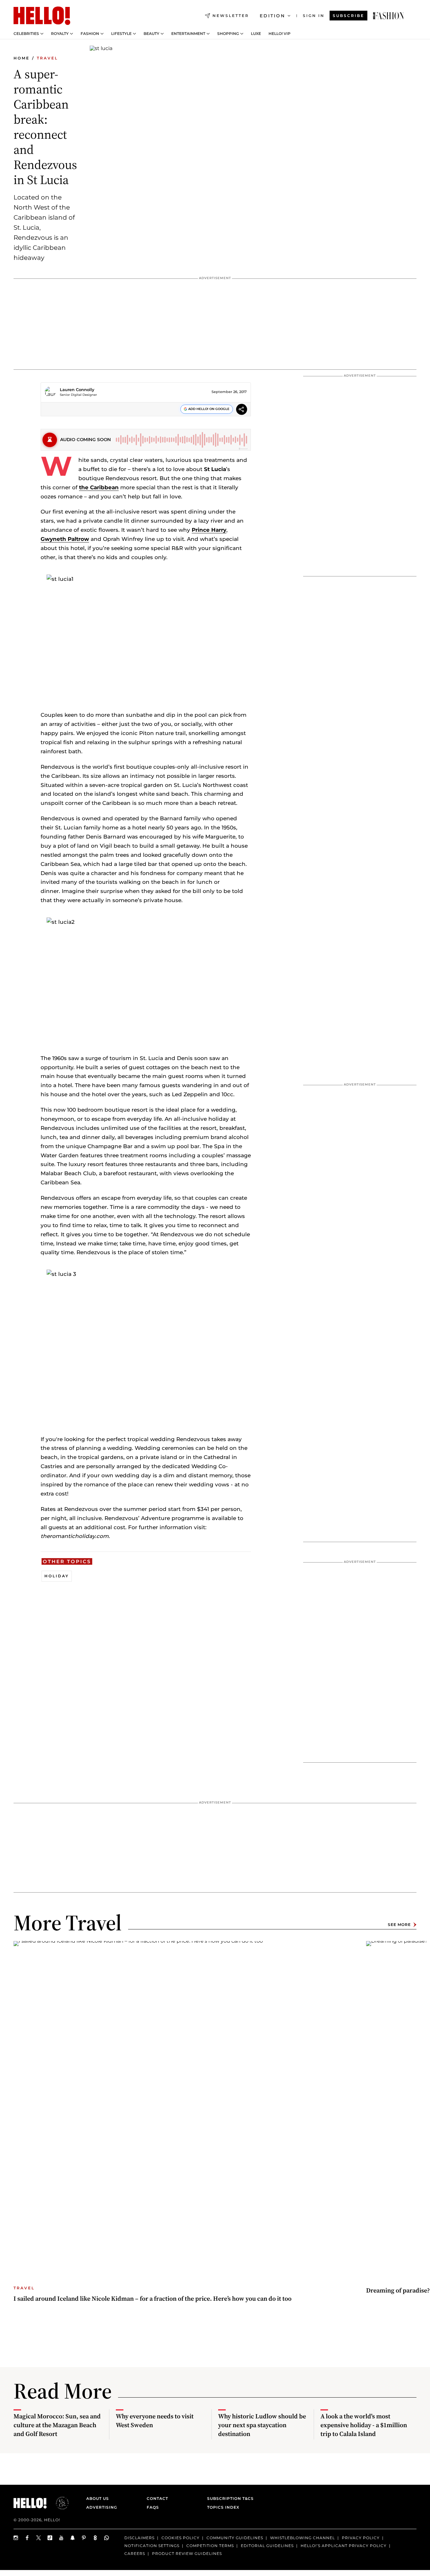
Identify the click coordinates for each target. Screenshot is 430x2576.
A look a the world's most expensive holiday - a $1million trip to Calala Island (364, 2425)
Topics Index (223, 2507)
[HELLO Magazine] (42, 16)
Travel (47, 58)
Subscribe (348, 16)
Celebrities (26, 34)
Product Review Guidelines (187, 2554)
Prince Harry (209, 530)
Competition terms (210, 2546)
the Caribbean (99, 487)
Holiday (57, 1576)
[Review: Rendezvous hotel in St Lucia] (388, 16)
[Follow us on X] (39, 2538)
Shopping (228, 34)
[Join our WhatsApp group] (107, 2538)
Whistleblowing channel (303, 2538)
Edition (272, 16)
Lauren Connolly (77, 390)
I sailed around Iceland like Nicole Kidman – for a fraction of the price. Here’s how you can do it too (153, 2298)
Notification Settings (152, 2546)
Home (22, 58)
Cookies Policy (181, 2538)
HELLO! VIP (280, 34)
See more (399, 1925)
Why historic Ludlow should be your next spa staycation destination (262, 2425)
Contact (157, 2498)
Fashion (90, 34)
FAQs (153, 2507)
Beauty (151, 34)
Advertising (102, 2507)
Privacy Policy (361, 2538)
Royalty (60, 34)
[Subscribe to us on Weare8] (95, 2538)
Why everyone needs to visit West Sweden (155, 2421)
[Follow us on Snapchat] (73, 2538)
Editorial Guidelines (267, 2546)
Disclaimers (139, 2538)
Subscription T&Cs (229, 2498)
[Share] (242, 410)
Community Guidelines (235, 2538)
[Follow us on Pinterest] (84, 2538)
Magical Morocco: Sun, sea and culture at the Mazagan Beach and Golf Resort (57, 2425)
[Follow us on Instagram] (16, 2538)
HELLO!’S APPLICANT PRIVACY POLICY (344, 2546)
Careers (135, 2554)
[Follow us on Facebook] (27, 2538)
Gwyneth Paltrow (65, 539)
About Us (98, 2498)
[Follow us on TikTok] (50, 2538)
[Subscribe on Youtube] (61, 2538)
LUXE (256, 34)
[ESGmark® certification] (59, 2503)
